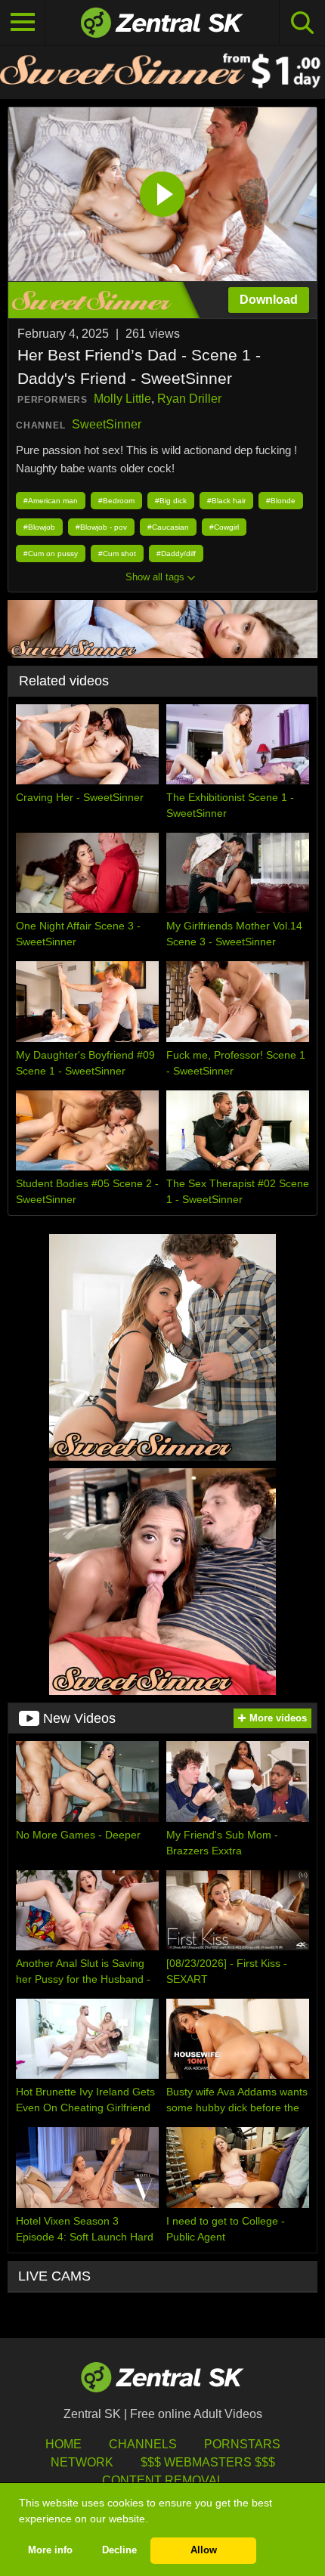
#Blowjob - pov (101, 527)
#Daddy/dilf (176, 554)
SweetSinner (107, 424)
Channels (143, 2444)
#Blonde (281, 501)
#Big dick (171, 501)
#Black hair (226, 501)
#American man (51, 501)
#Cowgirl (224, 527)
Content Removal (163, 2480)
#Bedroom (116, 501)
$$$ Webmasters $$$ (208, 2462)
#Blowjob (39, 527)
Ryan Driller (189, 399)
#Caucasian (168, 527)
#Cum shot (117, 554)
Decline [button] (119, 2550)
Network (82, 2462)
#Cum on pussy (51, 554)
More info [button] (50, 2550)
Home (63, 2444)
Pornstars (242, 2444)
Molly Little (122, 399)
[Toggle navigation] (23, 23)
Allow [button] (204, 2550)
